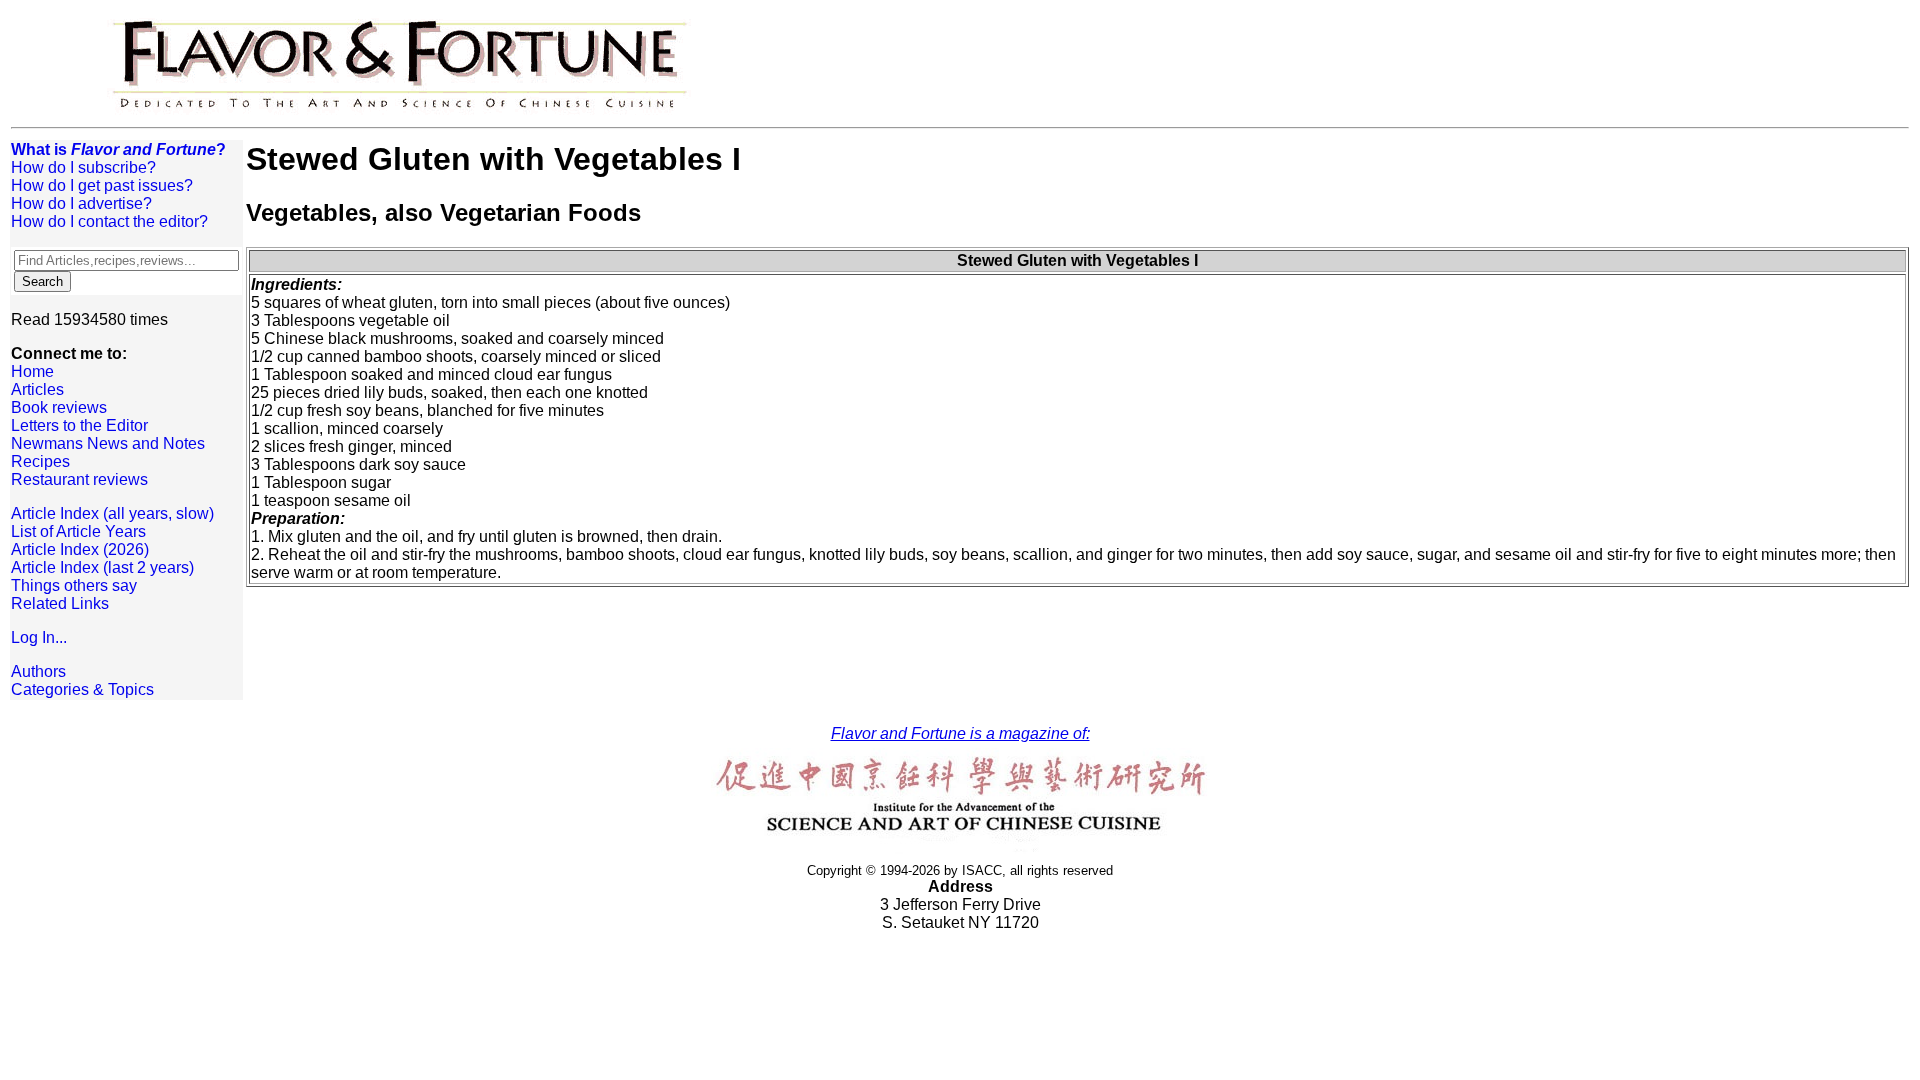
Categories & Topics (82, 689)
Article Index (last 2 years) (102, 567)
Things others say (74, 585)
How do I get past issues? (102, 185)
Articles (37, 389)
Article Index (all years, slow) (112, 513)
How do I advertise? (81, 203)
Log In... (39, 637)
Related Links (60, 603)
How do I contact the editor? (109, 221)
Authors (38, 671)
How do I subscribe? (83, 167)
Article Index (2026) (80, 549)
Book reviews (59, 407)
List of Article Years (78, 531)
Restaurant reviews (79, 479)
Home (32, 371)
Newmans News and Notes (108, 443)
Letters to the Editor (79, 425)
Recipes (40, 461)
